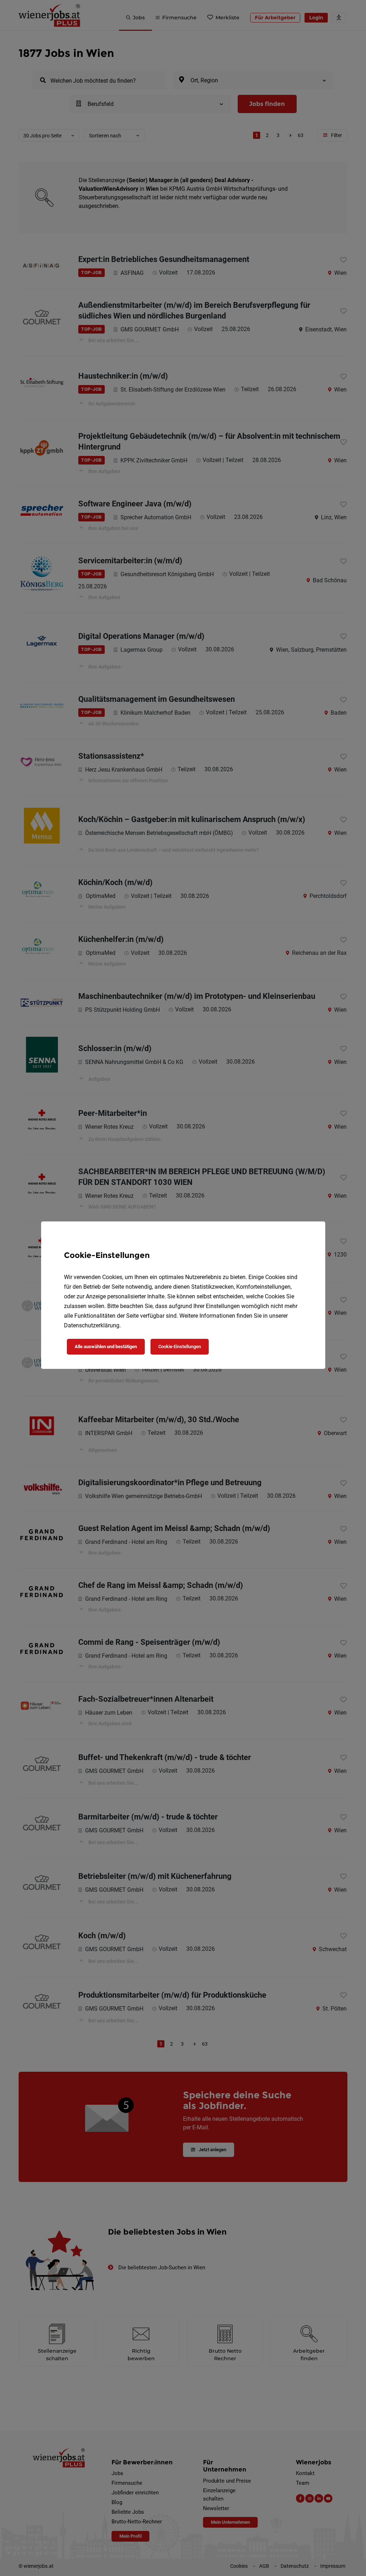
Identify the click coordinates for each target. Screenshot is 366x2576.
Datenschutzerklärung (92, 1325)
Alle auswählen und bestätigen (106, 1347)
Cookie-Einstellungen (180, 1347)
